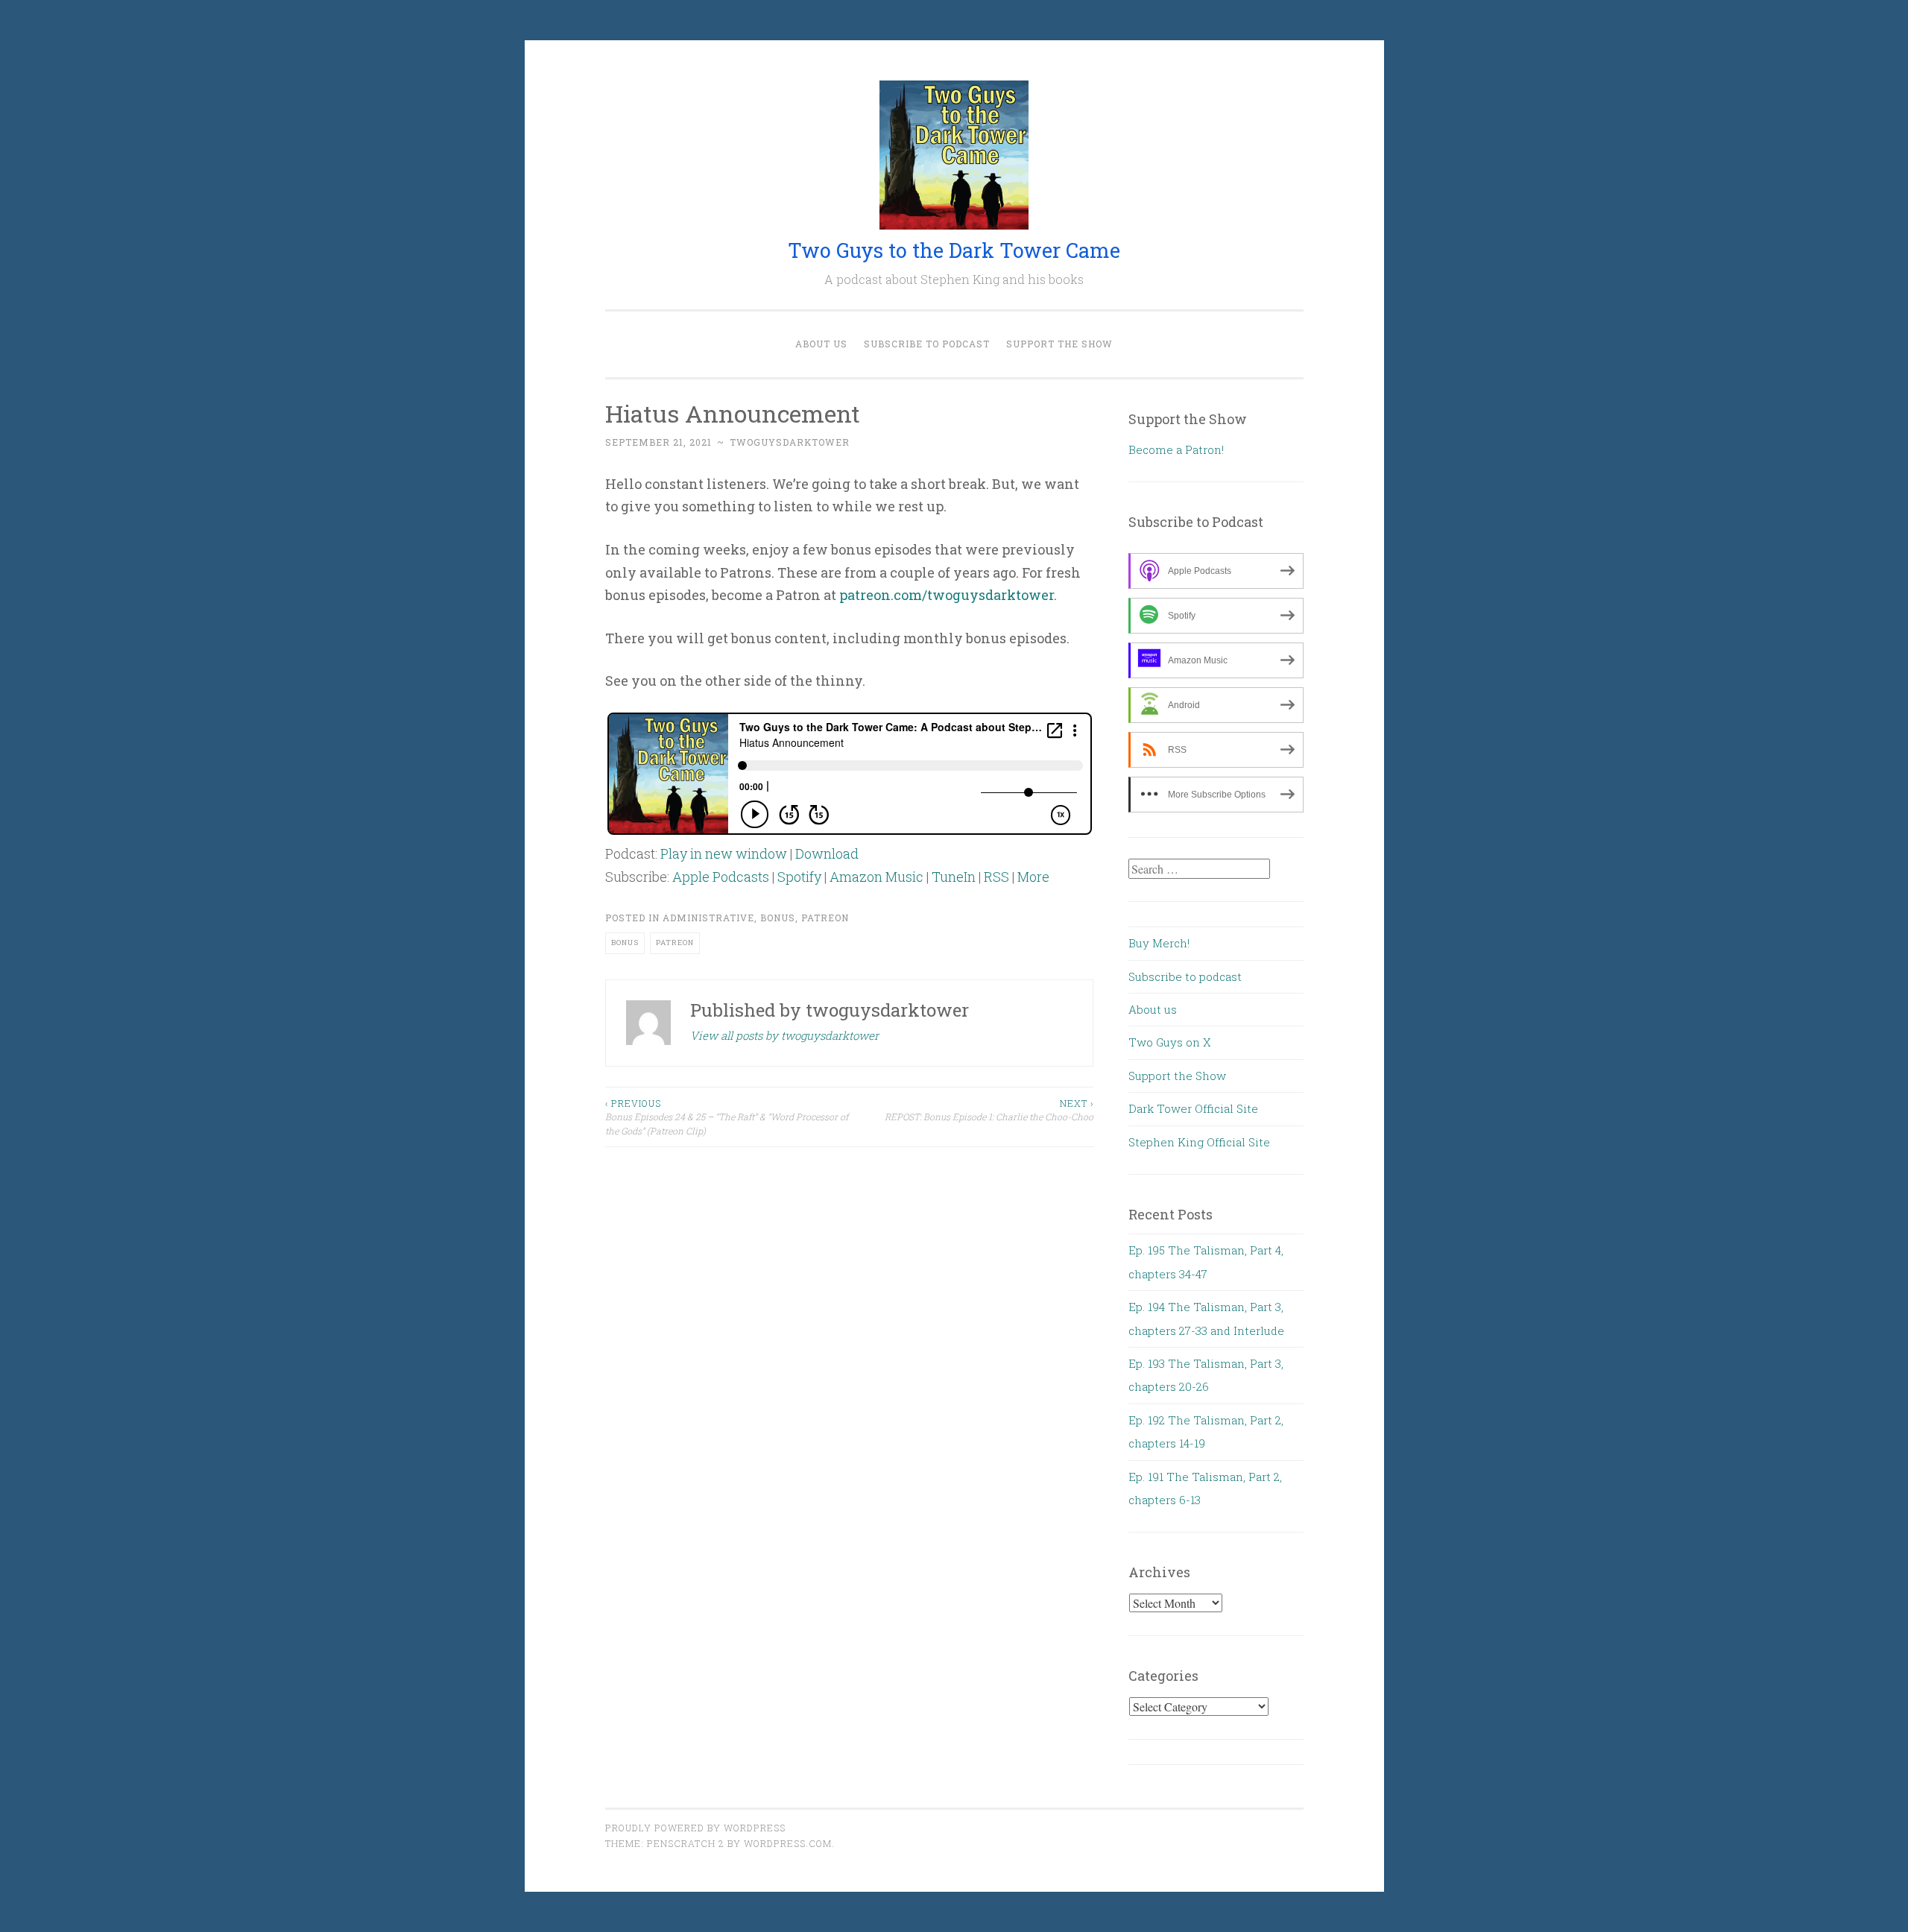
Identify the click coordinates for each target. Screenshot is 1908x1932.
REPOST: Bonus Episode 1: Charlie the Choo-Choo (989, 1110)
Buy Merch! (1159, 943)
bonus (625, 943)
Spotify (799, 877)
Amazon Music (876, 877)
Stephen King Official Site (1199, 1142)
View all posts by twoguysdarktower (784, 1035)
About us (821, 344)
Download (827, 853)
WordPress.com (788, 1843)
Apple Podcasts (721, 877)
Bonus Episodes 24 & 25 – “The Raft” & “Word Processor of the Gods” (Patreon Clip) (727, 1117)
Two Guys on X (1170, 1042)
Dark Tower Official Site (1193, 1108)
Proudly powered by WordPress (695, 1828)
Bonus (778, 918)
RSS (996, 877)
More (1033, 877)
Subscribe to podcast (927, 344)
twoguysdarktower (790, 442)
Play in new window (724, 853)
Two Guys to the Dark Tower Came (954, 250)
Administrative (708, 918)
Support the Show (1059, 344)
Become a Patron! (1176, 449)
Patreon (825, 918)
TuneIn (954, 877)
